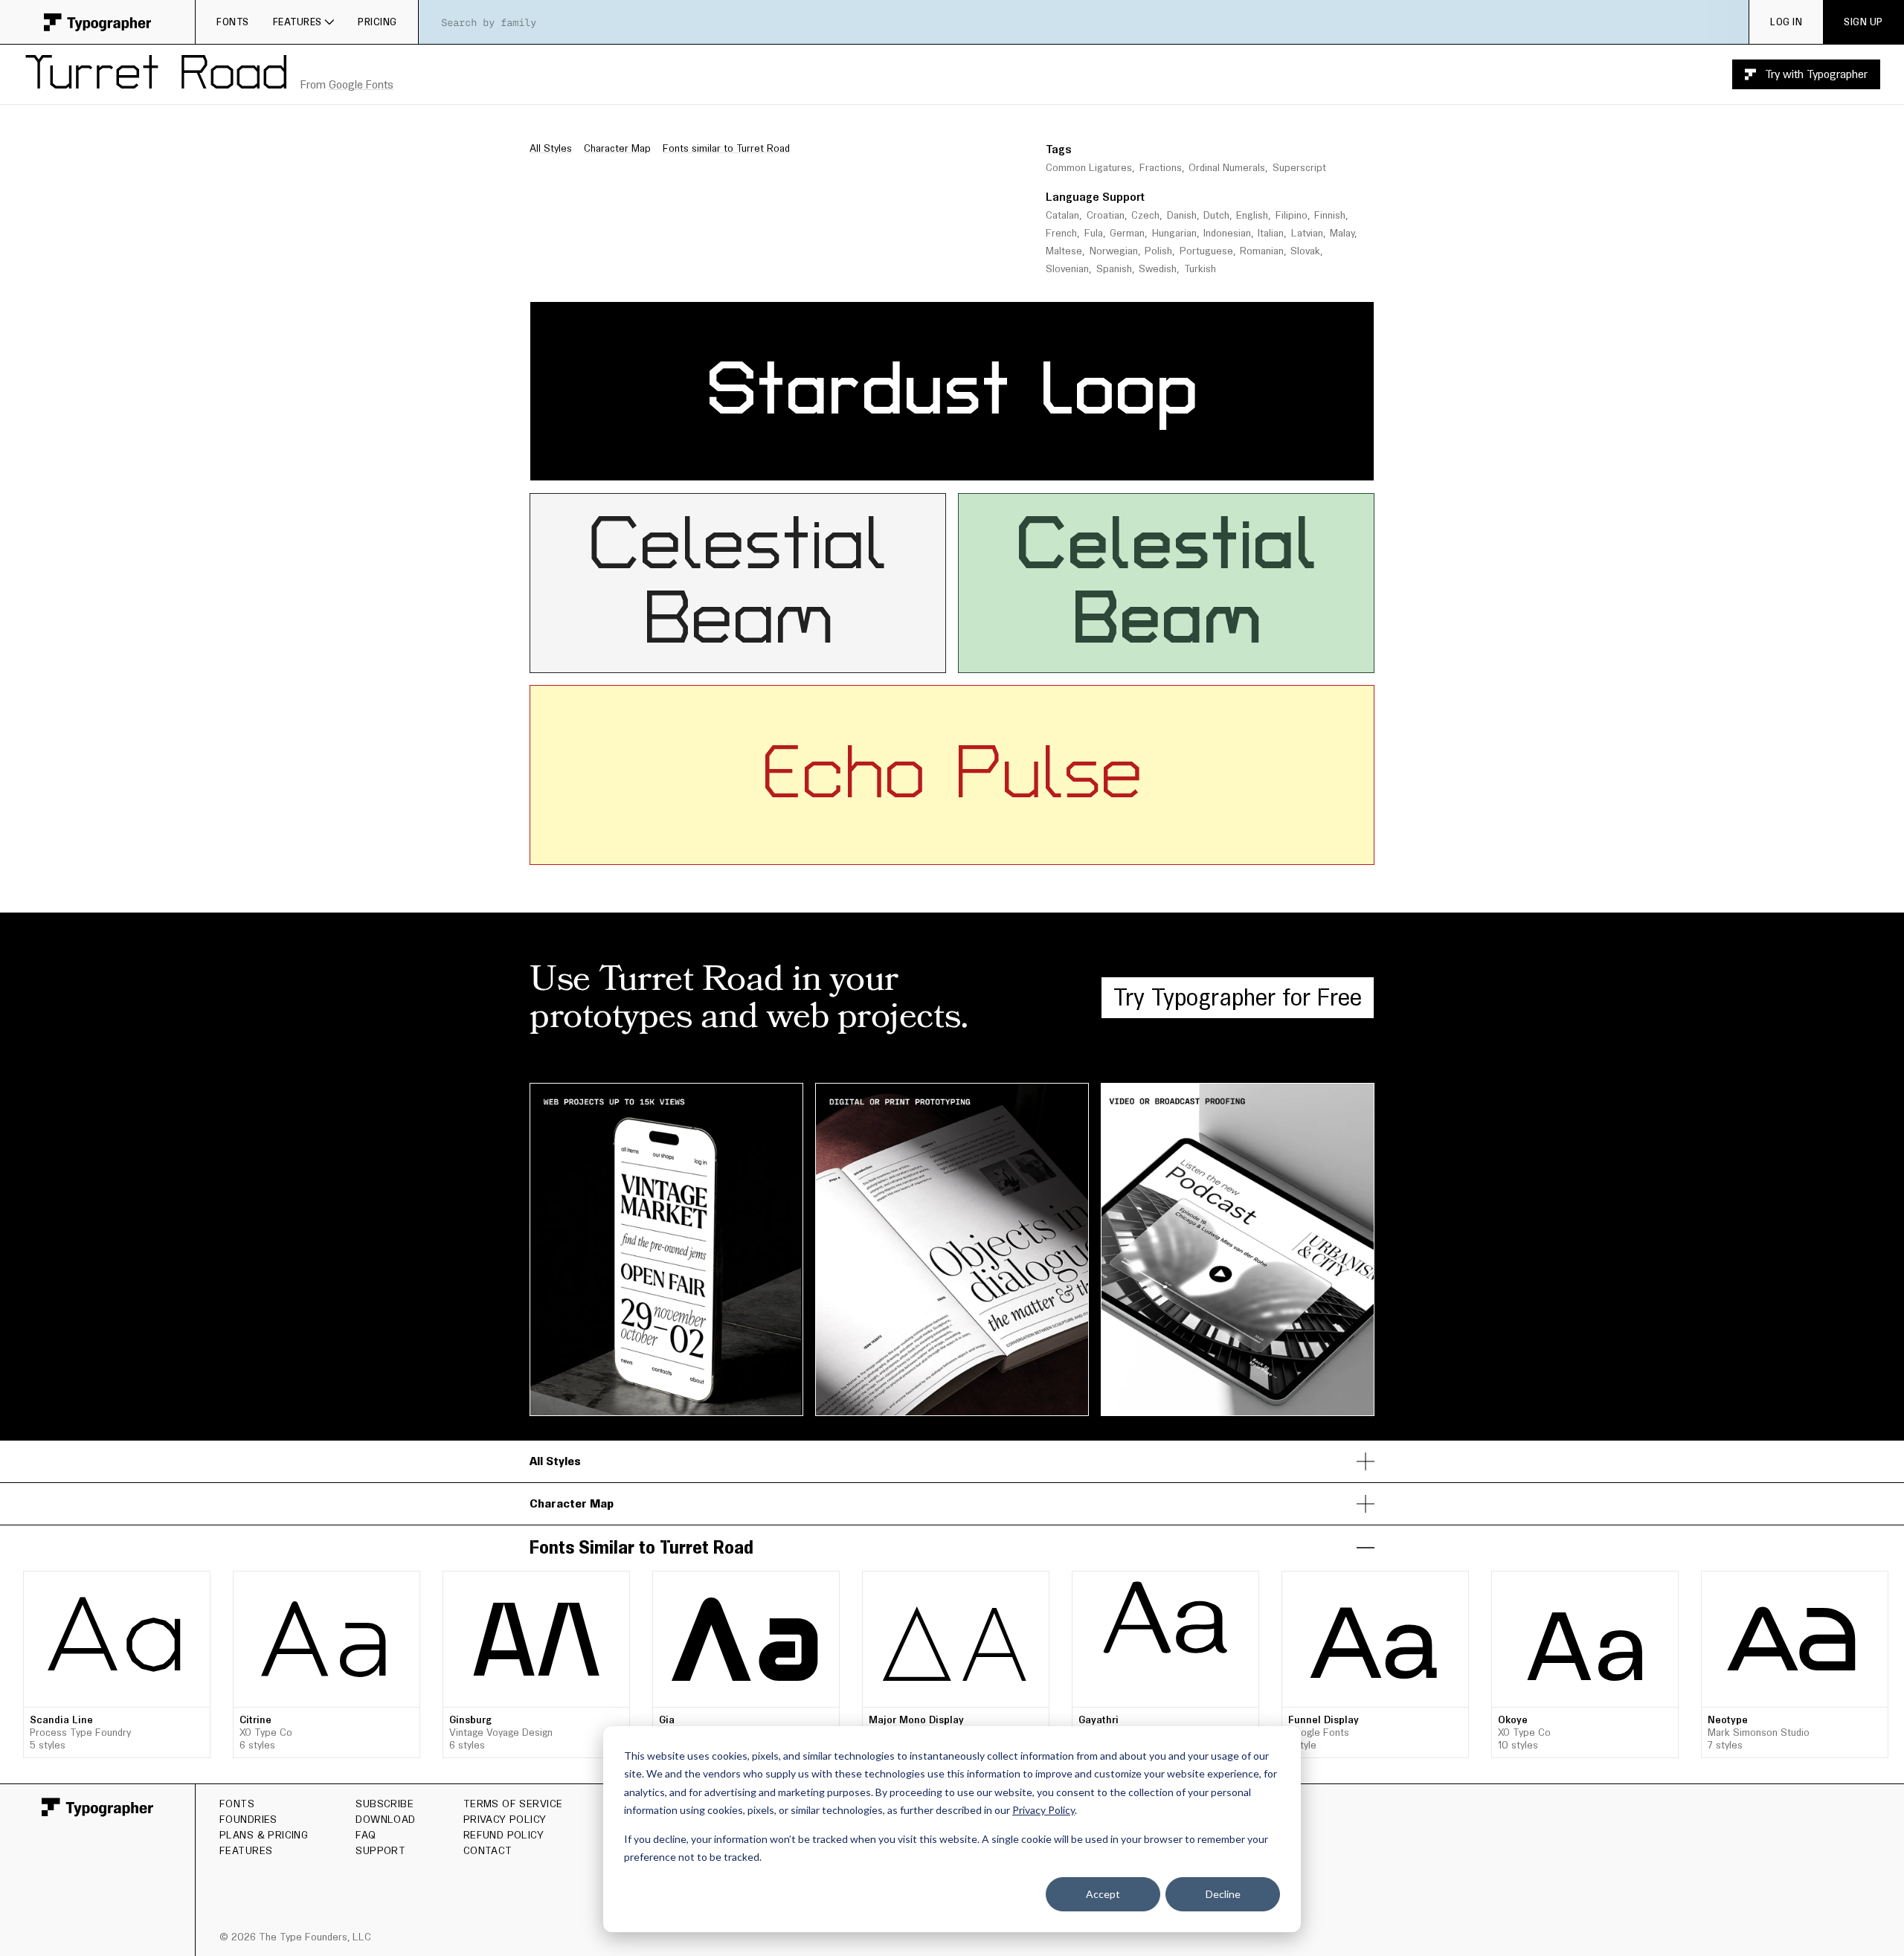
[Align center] (958, 465)
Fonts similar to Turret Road (726, 148)
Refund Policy (504, 1835)
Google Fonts (361, 84)
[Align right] (980, 465)
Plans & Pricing (264, 1835)
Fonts (233, 22)
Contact (488, 1850)
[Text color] (1015, 465)
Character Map (617, 148)
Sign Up (1863, 22)
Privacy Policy (1043, 1810)
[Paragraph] (896, 465)
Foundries (248, 1819)
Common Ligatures (1089, 168)
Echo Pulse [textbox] (952, 775)
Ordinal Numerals (1227, 168)
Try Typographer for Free (1238, 997)
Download (385, 1819)
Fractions (1161, 168)
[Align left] (936, 465)
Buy (183, 1621)
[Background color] (1023, 465)
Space (1248, 316)
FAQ (366, 1835)
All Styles (551, 148)
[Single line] (852, 465)
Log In (1786, 22)
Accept (1103, 1894)
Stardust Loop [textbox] (952, 391)
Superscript (1299, 168)
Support (380, 1850)
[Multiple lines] (875, 465)
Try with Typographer (1816, 74)
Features (297, 22)
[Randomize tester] (1049, 465)
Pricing (377, 22)
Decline (1223, 1894)
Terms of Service (513, 1804)
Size (1107, 316)
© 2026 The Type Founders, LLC (295, 1937)
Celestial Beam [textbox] (753, 583)
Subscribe (385, 1804)
